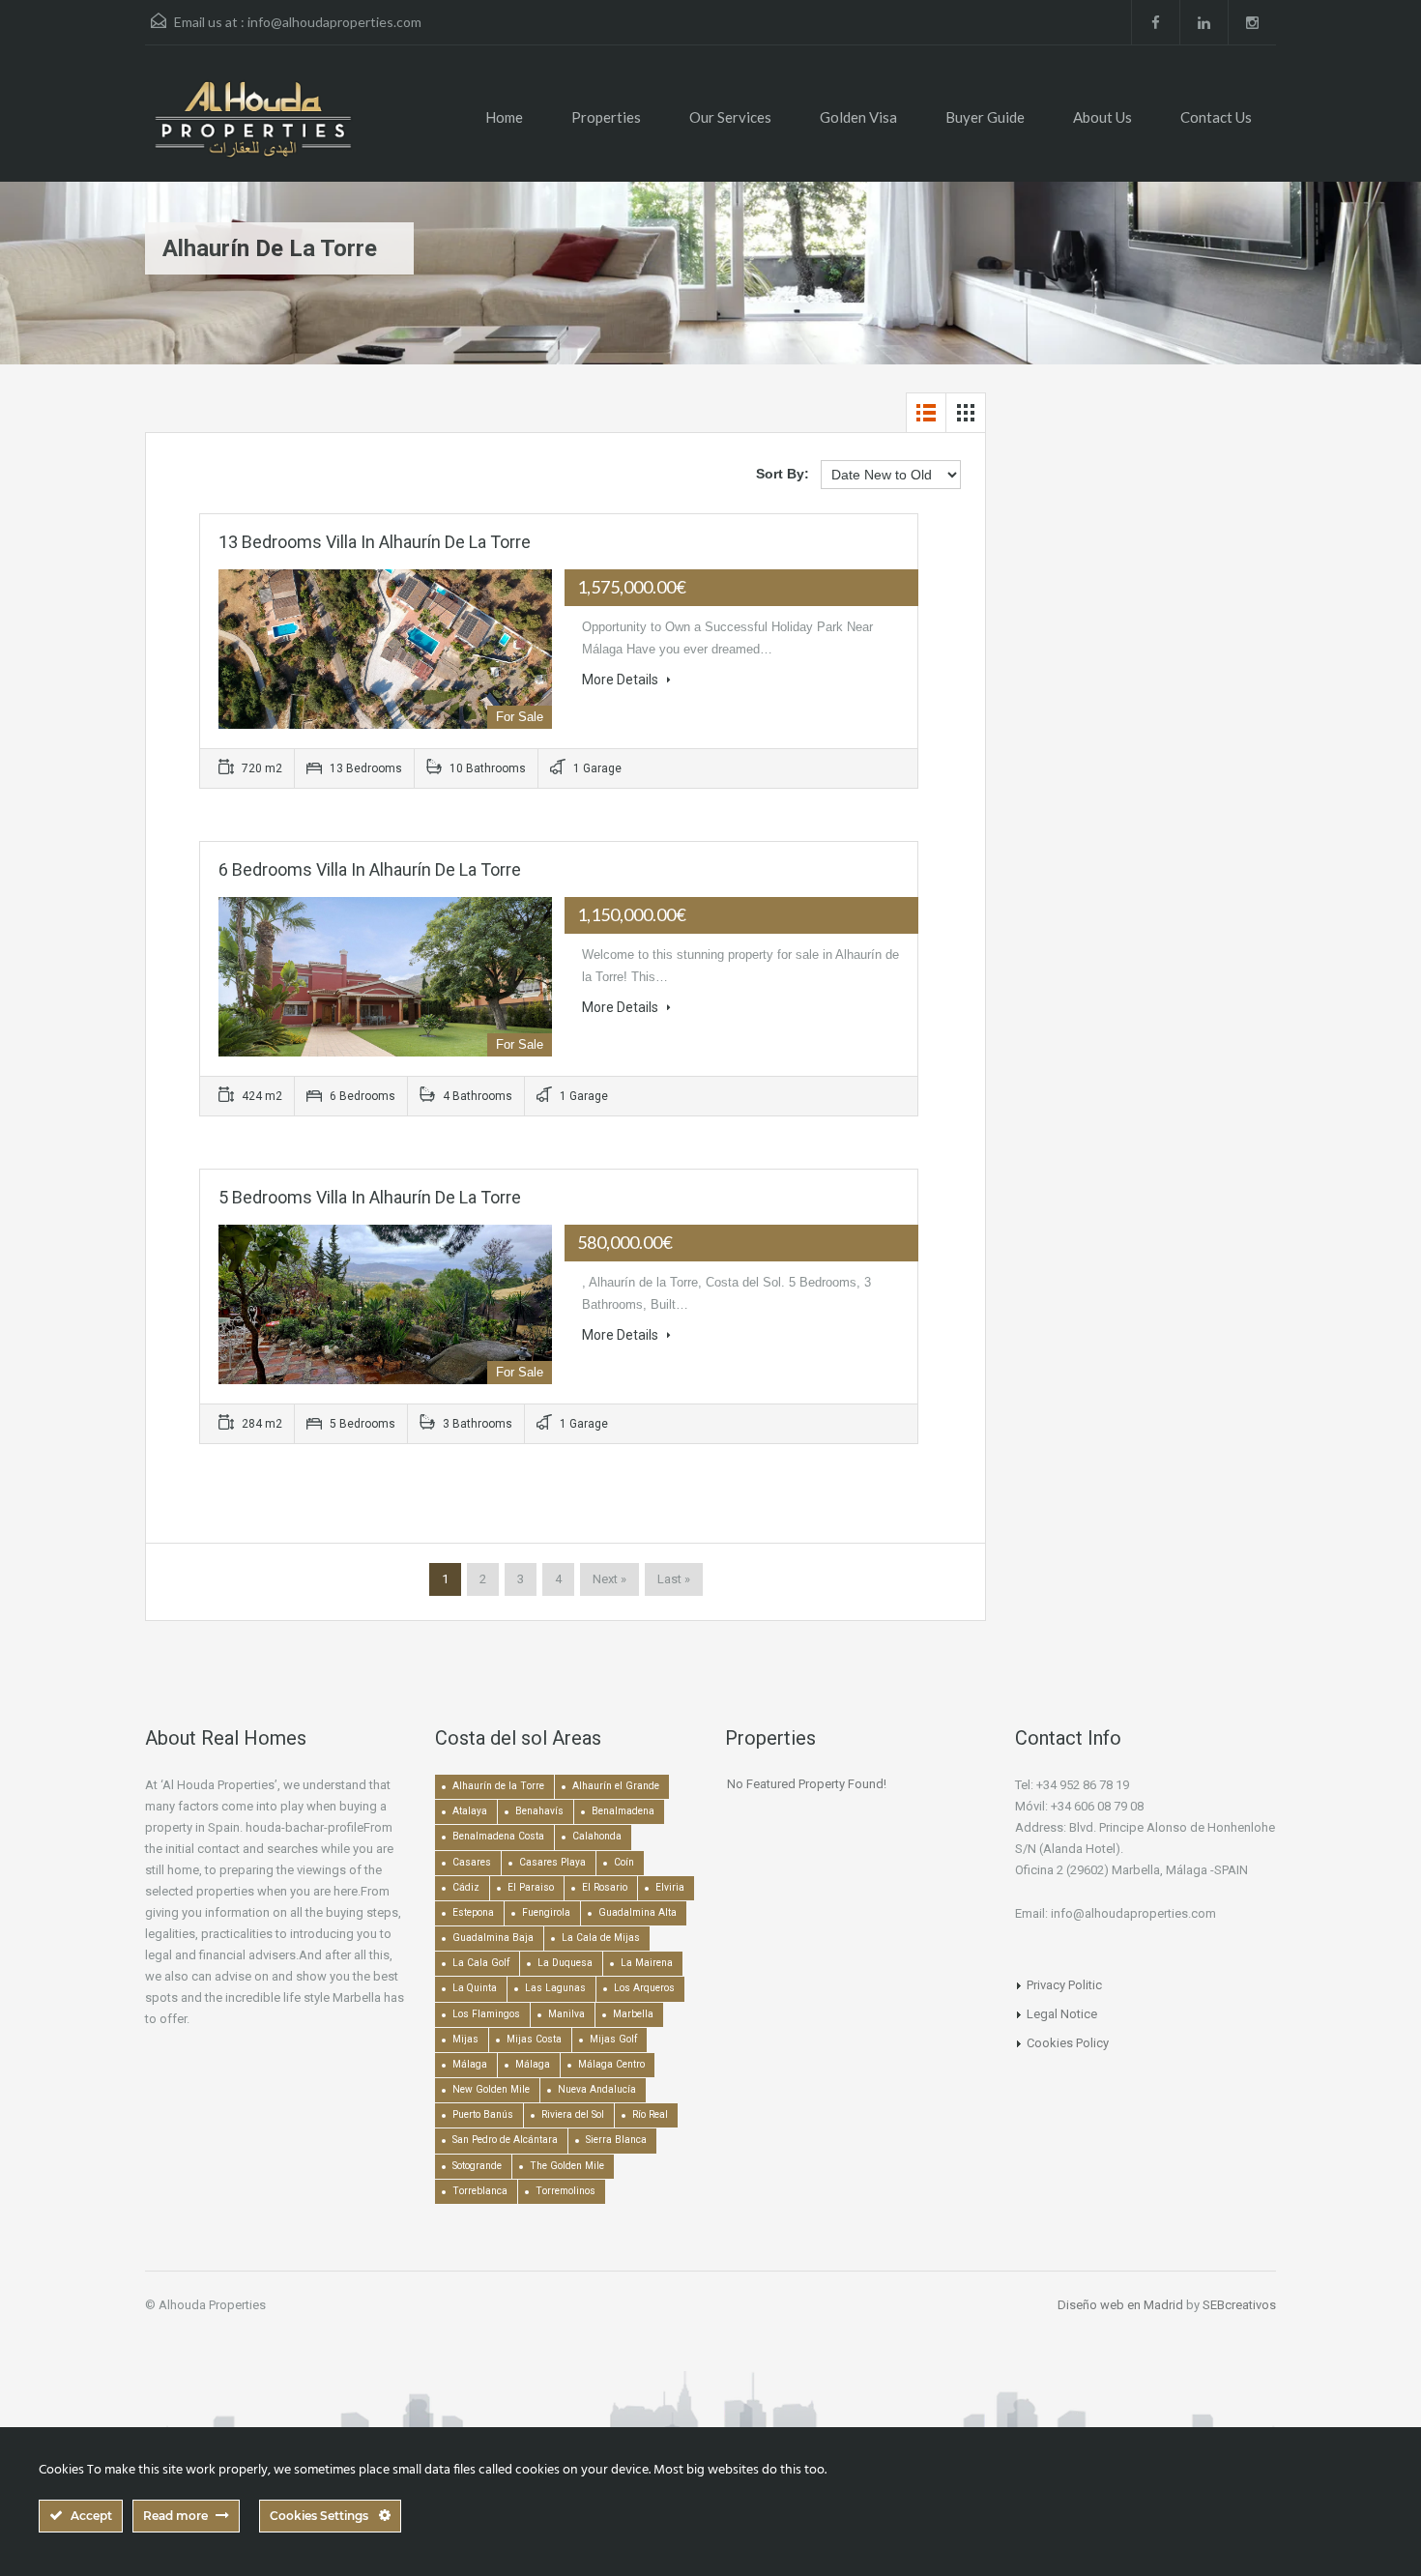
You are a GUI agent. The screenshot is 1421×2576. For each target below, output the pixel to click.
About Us (1102, 117)
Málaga (470, 2064)
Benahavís (539, 1811)
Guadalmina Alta (638, 1912)
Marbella (633, 2014)
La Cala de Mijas (601, 1938)
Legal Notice (1062, 2014)
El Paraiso (531, 1887)
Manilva (566, 2014)
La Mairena (647, 1963)
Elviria (670, 1887)
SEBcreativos (1239, 2305)
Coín (624, 1862)
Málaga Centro (611, 2064)
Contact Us (1216, 117)
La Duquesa (565, 1963)
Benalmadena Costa (498, 1836)
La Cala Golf (481, 1963)
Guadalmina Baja (493, 1938)
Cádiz (466, 1887)
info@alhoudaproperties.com (334, 22)
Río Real (650, 2114)
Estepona (473, 1912)
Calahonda (597, 1836)
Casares (472, 1862)
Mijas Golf (613, 2039)
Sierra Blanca (616, 2140)
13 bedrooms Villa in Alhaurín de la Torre (375, 542)
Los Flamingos (486, 2014)
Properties (606, 117)
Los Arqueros (644, 1988)
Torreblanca (480, 2191)
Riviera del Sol (573, 2114)
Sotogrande (477, 2166)
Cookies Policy (1068, 2043)
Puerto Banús (483, 2114)
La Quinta (475, 1988)
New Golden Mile (491, 2089)
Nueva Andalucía (597, 2089)
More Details (622, 680)
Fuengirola (546, 1912)
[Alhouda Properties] (252, 128)
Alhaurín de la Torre (498, 1786)
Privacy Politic (1064, 1985)
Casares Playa (552, 1862)
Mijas (465, 2039)
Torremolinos (565, 2191)
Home (504, 117)
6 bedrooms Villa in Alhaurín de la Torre (370, 869)
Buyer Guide (985, 117)
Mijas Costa (534, 2039)
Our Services (730, 117)
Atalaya (470, 1811)
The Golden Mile (567, 2166)
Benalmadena (623, 1811)
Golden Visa (858, 117)
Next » (609, 1579)
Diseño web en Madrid (1120, 2305)
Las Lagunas (555, 1988)
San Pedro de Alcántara (505, 2140)
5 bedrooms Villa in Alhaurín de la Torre (370, 1197)
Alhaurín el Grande (616, 1786)
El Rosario (605, 1887)
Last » (674, 1579)
